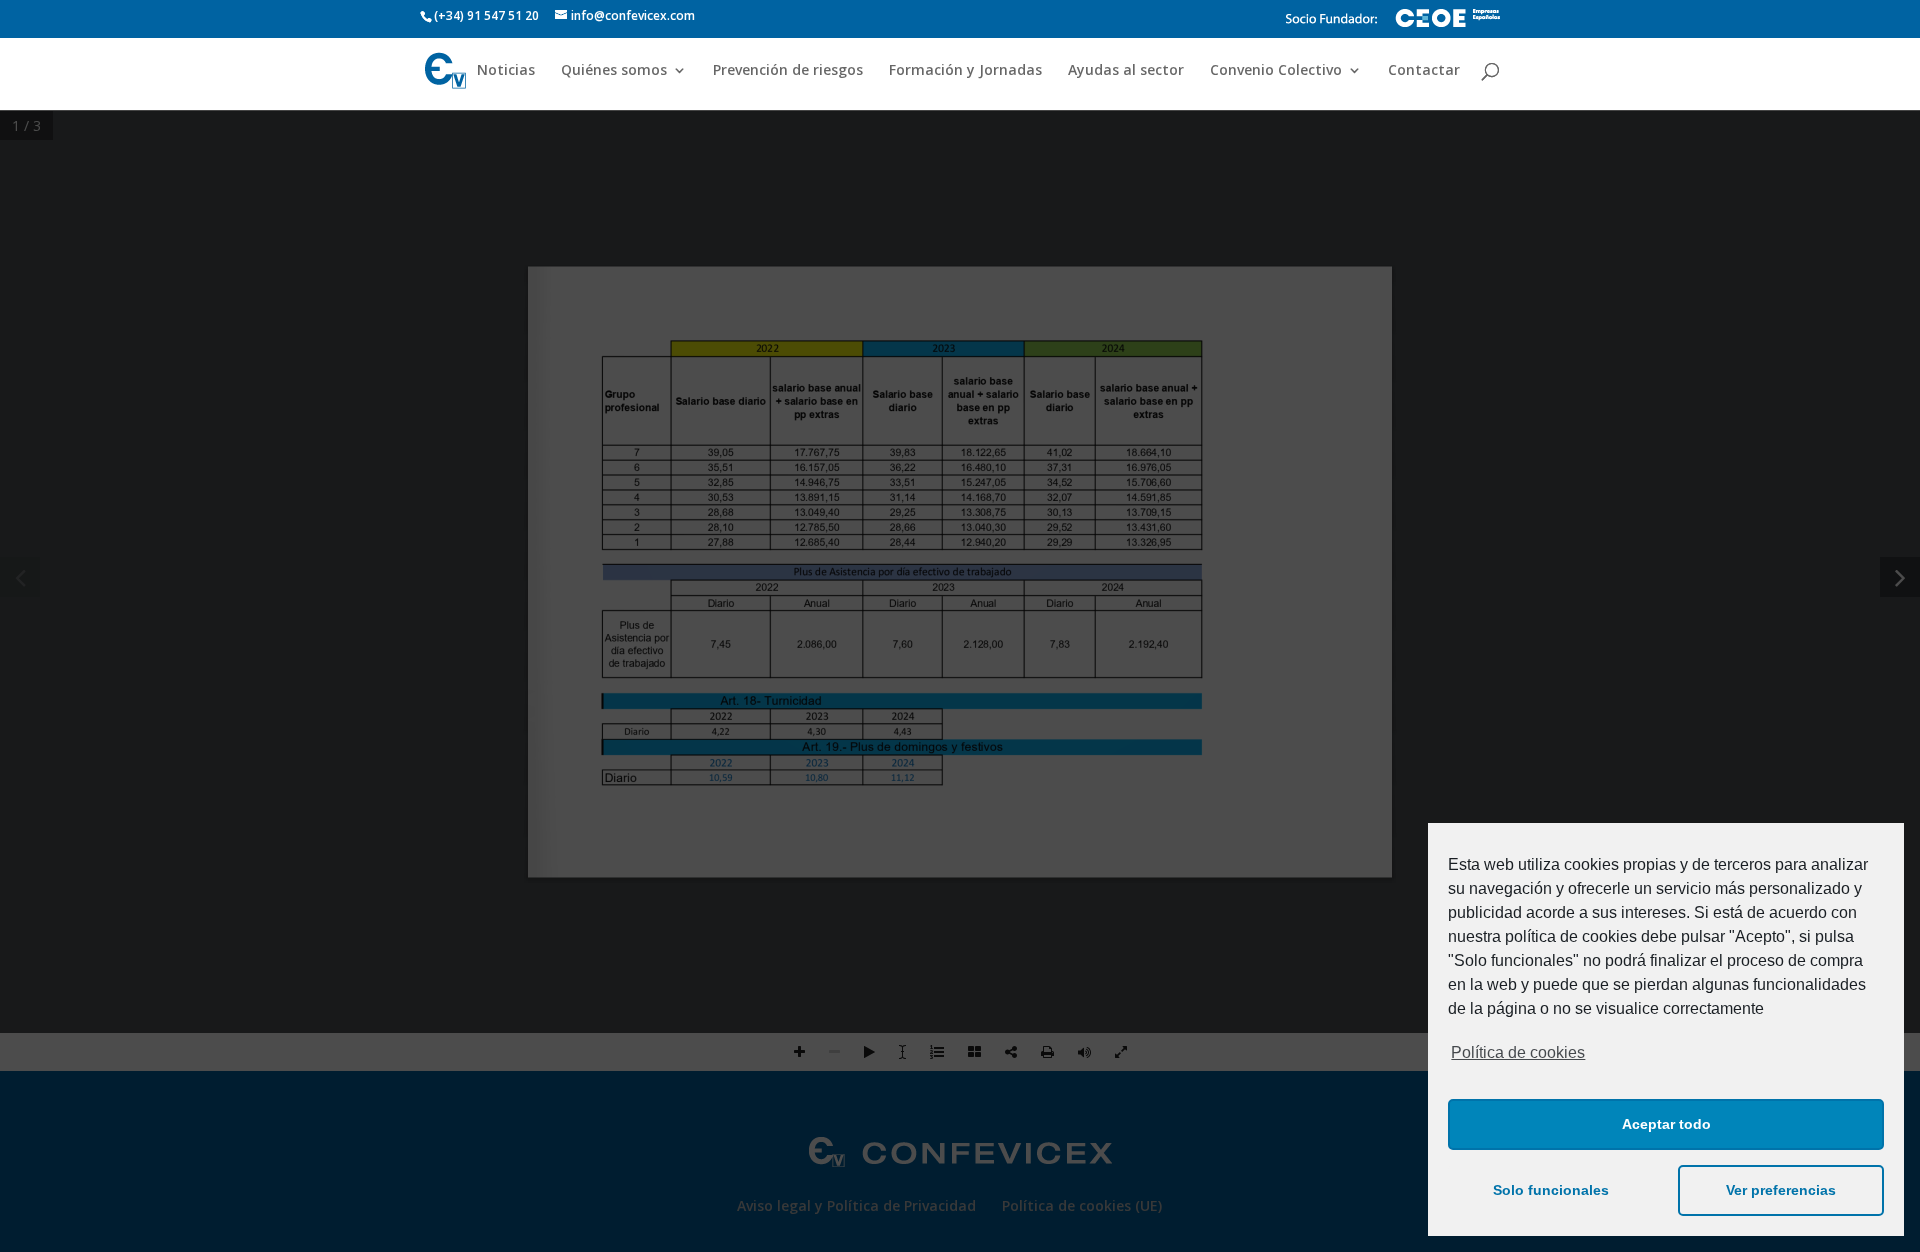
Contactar (1424, 71)
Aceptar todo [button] (1666, 1124)
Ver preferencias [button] (1781, 1190)
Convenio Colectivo (1276, 71)
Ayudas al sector (1126, 71)
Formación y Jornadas (965, 71)
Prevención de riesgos (788, 71)
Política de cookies (1518, 1052)
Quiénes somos (614, 71)
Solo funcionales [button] (1551, 1190)
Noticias (506, 71)
